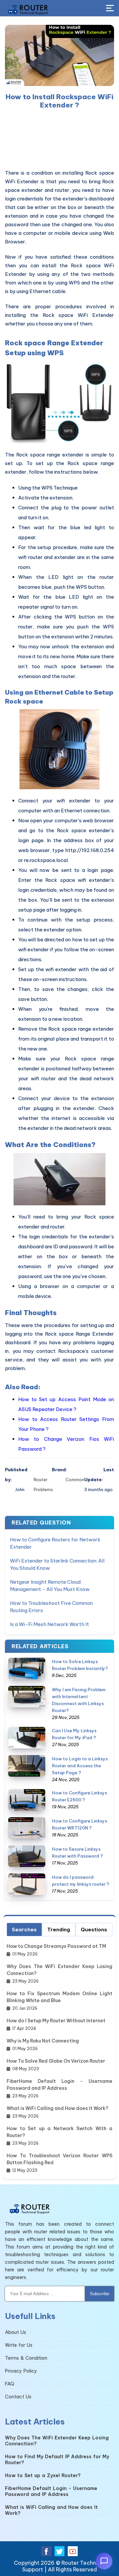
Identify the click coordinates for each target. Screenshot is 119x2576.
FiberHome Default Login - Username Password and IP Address (59, 2085)
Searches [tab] (24, 1930)
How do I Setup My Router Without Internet (56, 2021)
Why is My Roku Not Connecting (43, 2041)
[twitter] (59, 2551)
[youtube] (73, 2551)
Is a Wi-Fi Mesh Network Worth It (49, 1624)
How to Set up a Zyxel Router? (43, 2475)
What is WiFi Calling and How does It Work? (58, 2108)
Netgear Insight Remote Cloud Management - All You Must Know (50, 1586)
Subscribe (99, 2294)
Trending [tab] (59, 1930)
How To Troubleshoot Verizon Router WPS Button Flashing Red (59, 2159)
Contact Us (18, 2397)
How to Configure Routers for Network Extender (55, 1543)
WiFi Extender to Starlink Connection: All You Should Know (57, 1564)
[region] (59, 139)
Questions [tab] (94, 1930)
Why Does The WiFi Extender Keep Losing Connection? (59, 1970)
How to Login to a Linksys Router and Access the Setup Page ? (80, 1766)
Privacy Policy (21, 2371)
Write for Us (19, 2345)
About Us (16, 2332)
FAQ (10, 2384)
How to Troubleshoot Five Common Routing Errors (51, 1607)
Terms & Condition (26, 2358)
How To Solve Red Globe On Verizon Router (56, 2061)
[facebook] (46, 2551)
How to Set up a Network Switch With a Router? (59, 2132)
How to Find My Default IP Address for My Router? (57, 2460)
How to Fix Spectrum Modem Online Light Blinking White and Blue (59, 1997)
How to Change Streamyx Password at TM (56, 1946)
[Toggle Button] (110, 9)
